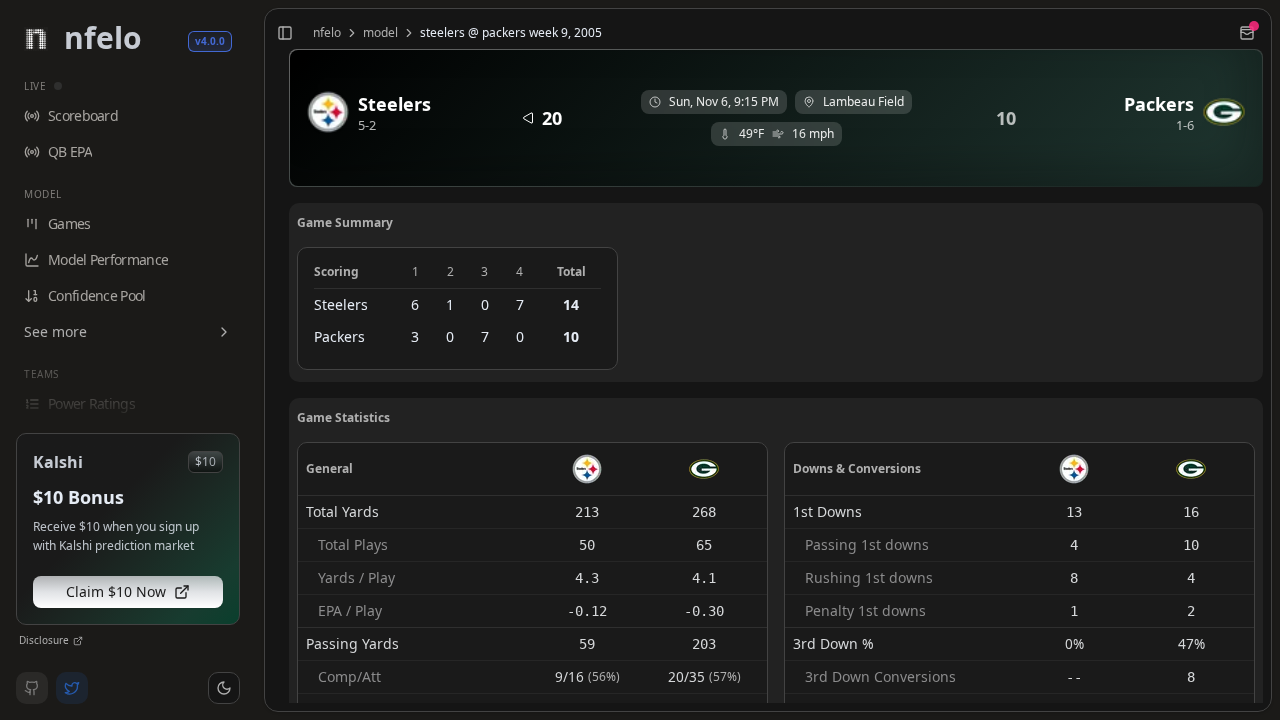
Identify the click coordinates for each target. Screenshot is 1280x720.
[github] (32, 688)
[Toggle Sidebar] (256, 360)
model (380, 33)
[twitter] (72, 688)
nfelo (327, 33)
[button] (224, 688)
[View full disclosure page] (78, 641)
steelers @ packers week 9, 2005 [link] (511, 33)
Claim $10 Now (116, 591)
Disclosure (44, 640)
